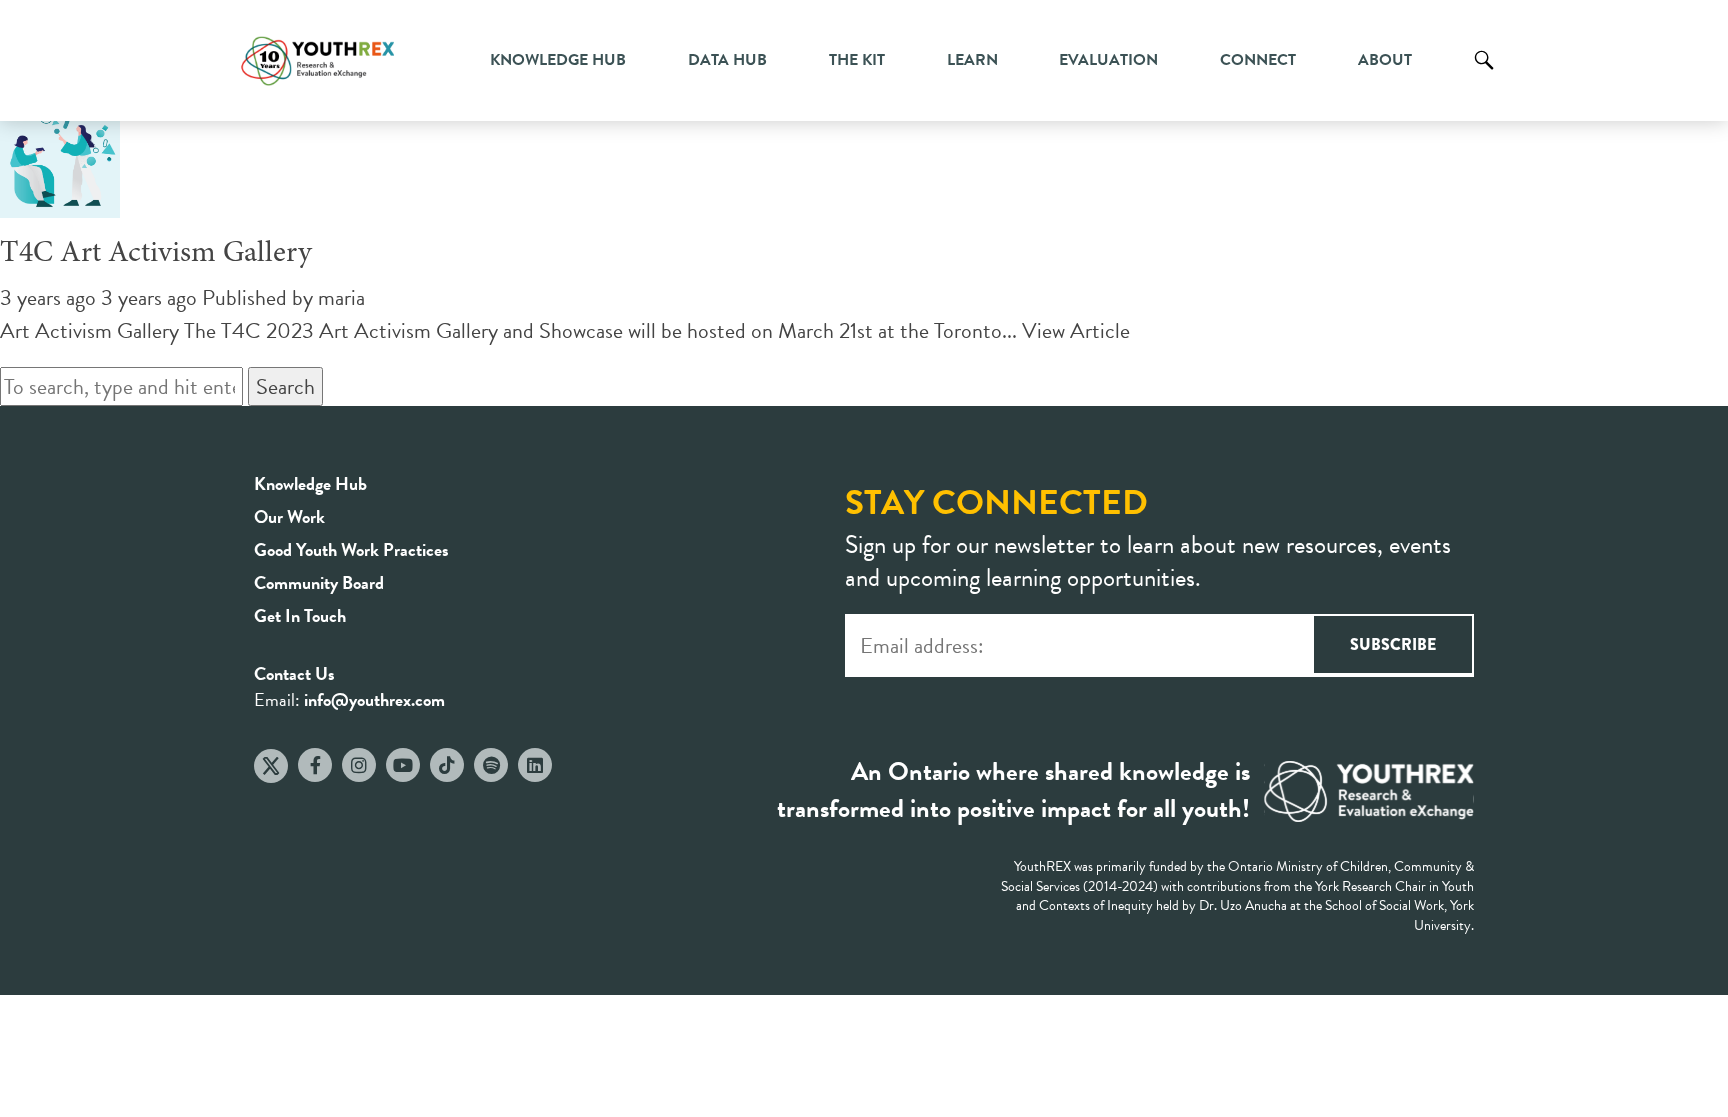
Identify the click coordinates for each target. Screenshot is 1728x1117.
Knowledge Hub (558, 60)
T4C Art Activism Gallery (156, 254)
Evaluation (1108, 60)
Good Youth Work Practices (351, 549)
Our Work (289, 516)
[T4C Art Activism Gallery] (60, 201)
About (1385, 60)
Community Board (319, 582)
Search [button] (285, 386)
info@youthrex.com (374, 699)
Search (1484, 75)
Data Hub (727, 60)
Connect (1258, 60)
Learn (972, 60)
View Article (1076, 330)
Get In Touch (300, 615)
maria (341, 297)
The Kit (857, 60)
